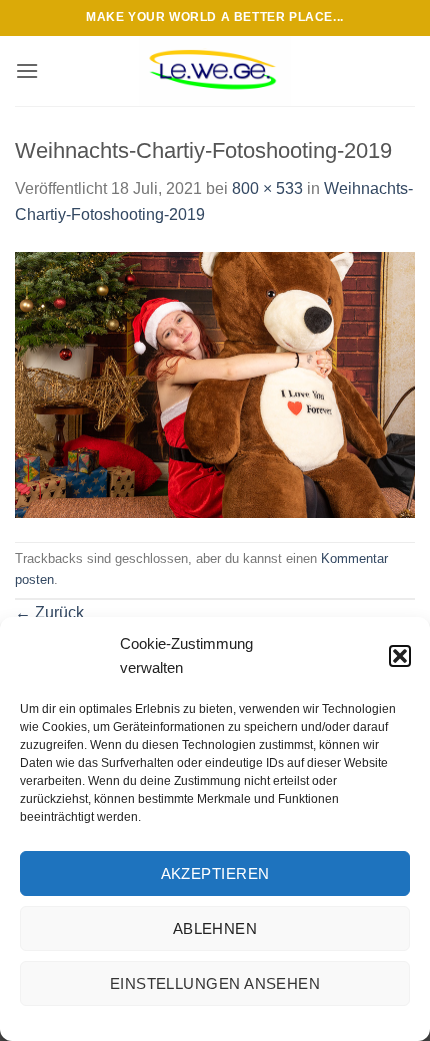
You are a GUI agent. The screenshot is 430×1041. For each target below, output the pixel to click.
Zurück (49, 612)
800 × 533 (267, 188)
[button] (400, 656)
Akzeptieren (215, 873)
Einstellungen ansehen (215, 983)
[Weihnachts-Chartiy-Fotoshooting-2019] (215, 383)
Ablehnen (215, 928)
